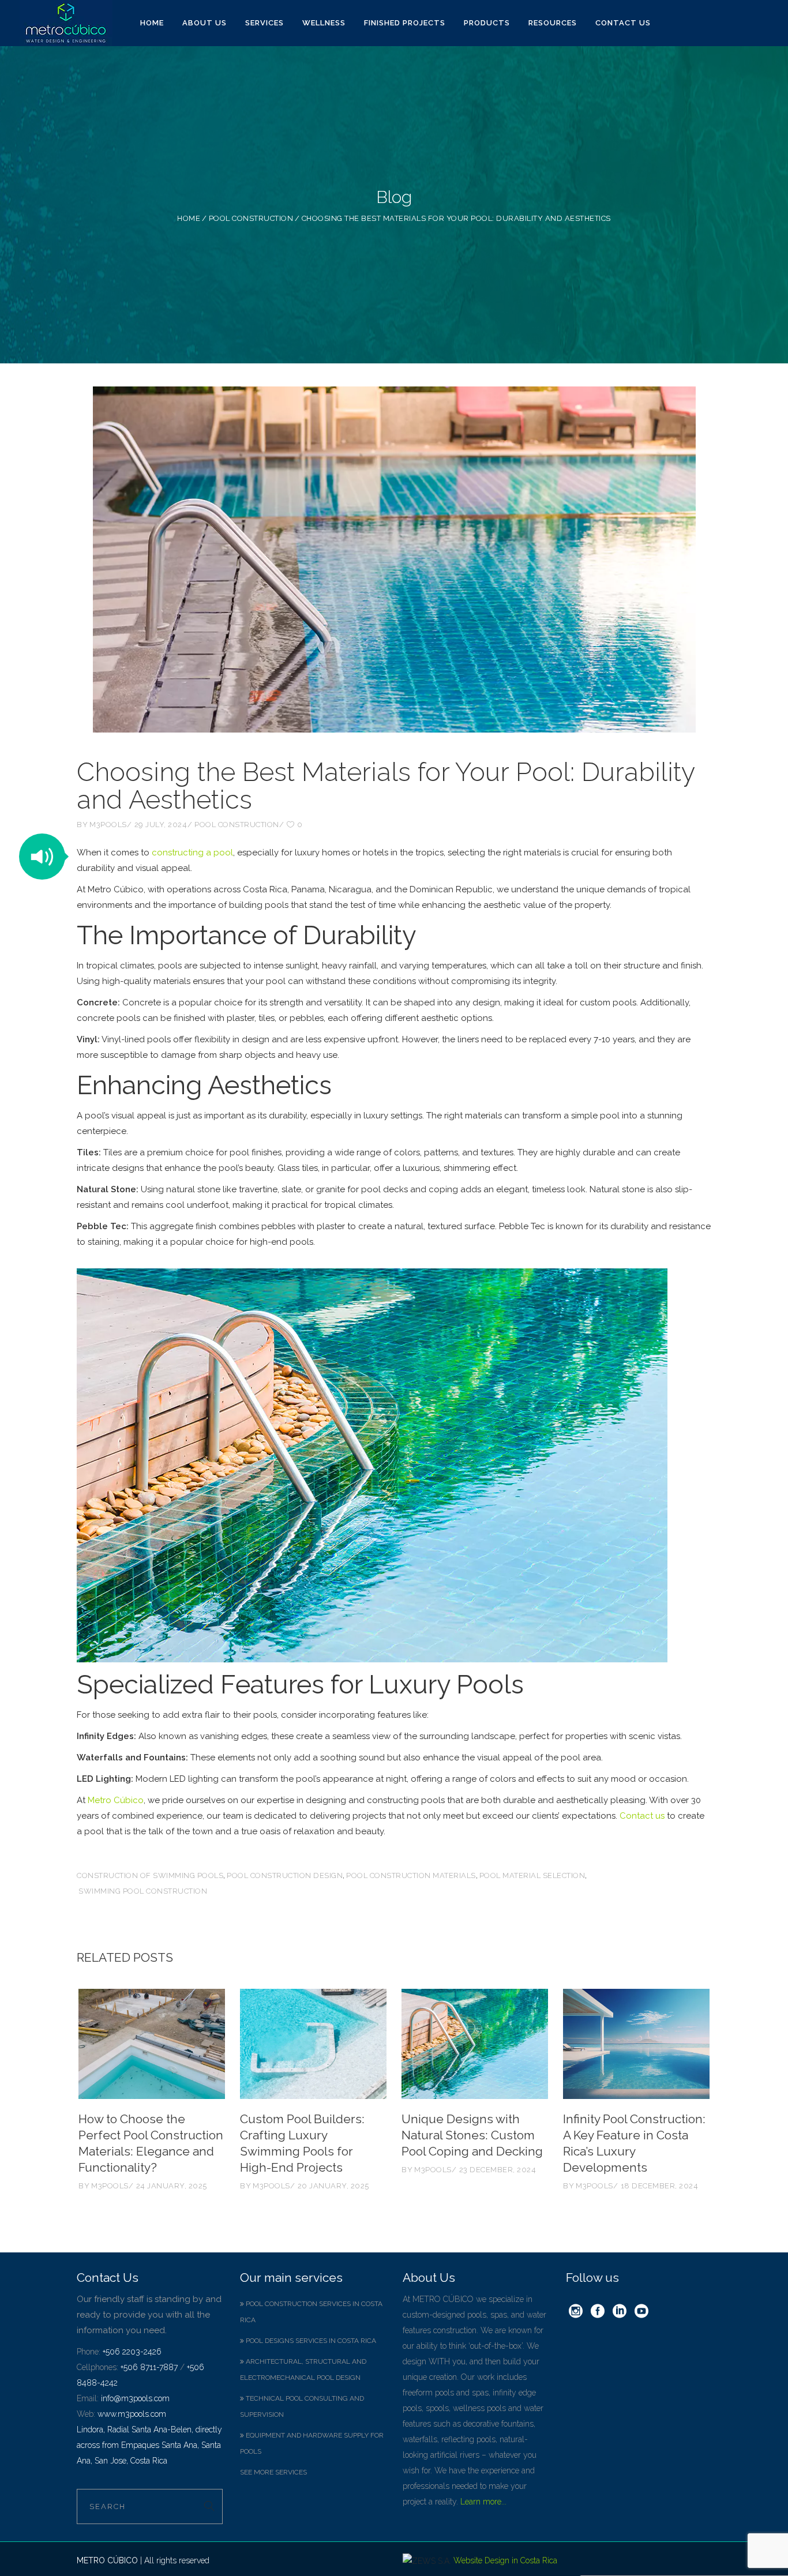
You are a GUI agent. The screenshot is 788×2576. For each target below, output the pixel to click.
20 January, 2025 (333, 2186)
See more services (273, 2472)
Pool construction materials (411, 1875)
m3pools (108, 825)
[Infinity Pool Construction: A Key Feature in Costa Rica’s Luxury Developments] (636, 2044)
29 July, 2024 (161, 825)
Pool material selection (532, 1875)
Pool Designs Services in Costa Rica (310, 2341)
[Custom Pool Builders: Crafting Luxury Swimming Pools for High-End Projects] (313, 2044)
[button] (42, 857)
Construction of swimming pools (150, 1875)
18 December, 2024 (660, 2186)
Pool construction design (285, 1875)
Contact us (642, 1816)
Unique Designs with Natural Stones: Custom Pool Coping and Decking (472, 2135)
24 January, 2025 (172, 2186)
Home (189, 218)
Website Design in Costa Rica (505, 2560)
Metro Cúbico (116, 1800)
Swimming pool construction (143, 1891)
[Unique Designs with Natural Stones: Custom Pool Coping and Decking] (475, 2044)
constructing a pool (192, 853)
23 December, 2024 (498, 2170)
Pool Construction (251, 218)
